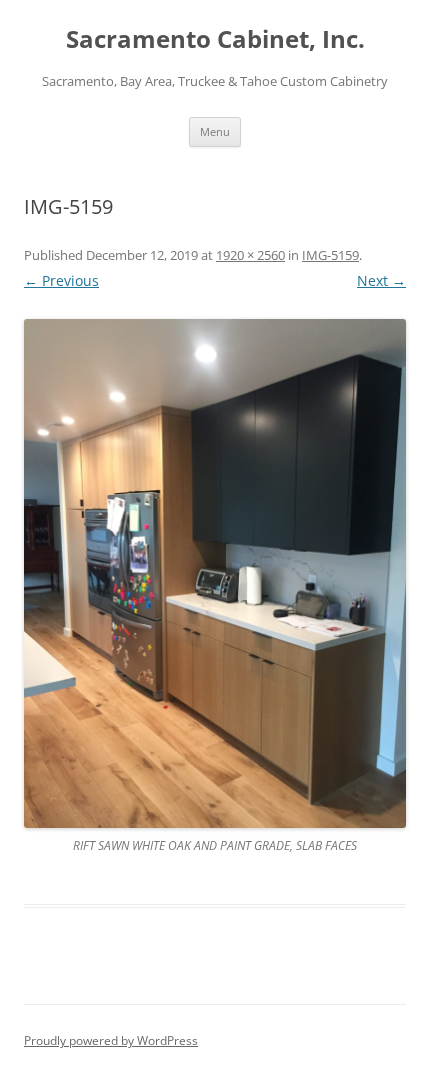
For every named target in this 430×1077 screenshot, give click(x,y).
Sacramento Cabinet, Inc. (215, 39)
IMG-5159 (330, 255)
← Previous (61, 280)
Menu (215, 131)
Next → (381, 280)
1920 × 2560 (250, 255)
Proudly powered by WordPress (111, 1040)
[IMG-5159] (215, 573)
